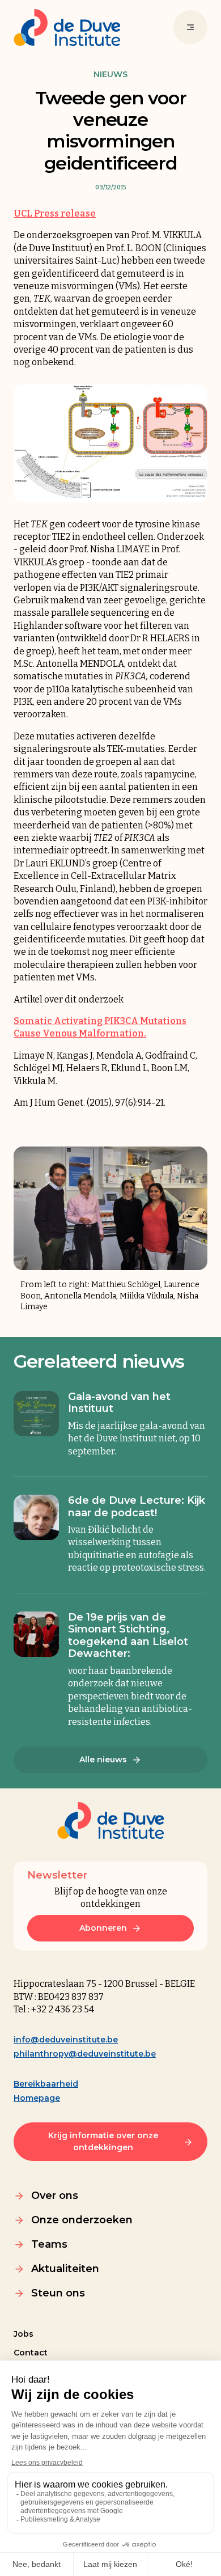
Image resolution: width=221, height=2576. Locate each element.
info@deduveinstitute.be (66, 2040)
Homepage (37, 2098)
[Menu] (190, 27)
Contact (31, 2353)
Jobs (24, 2334)
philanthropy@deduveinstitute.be (85, 2054)
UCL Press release (55, 213)
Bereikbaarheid (46, 2084)
